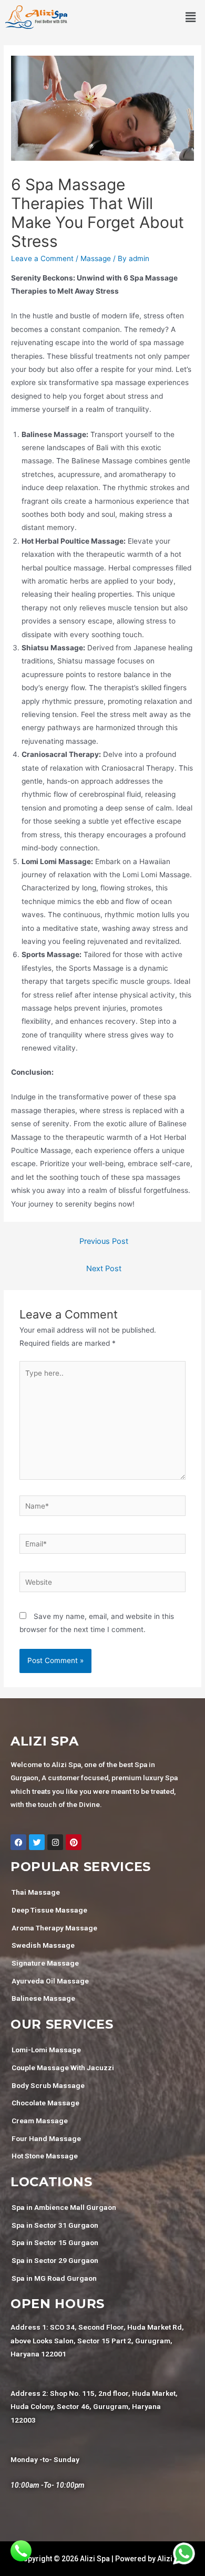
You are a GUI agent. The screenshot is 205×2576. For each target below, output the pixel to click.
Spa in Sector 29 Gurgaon (55, 2260)
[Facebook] (18, 1842)
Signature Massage (45, 1963)
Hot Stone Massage (45, 2156)
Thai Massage (36, 1892)
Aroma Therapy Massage (54, 1928)
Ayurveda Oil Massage (50, 1981)
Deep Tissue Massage (49, 1910)
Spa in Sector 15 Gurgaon (55, 2242)
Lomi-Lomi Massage (46, 2050)
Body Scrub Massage (48, 2085)
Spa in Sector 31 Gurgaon (55, 2225)
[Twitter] (37, 1842)
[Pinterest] (74, 1842)
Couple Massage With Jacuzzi (63, 2068)
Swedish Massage (43, 1945)
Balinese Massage (43, 1998)
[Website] (103, 1584)
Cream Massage (40, 2121)
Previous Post (104, 1241)
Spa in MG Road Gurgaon (54, 2278)
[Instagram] (55, 1842)
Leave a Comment (42, 258)
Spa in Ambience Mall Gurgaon (64, 2207)
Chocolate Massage (45, 2103)
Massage (96, 258)
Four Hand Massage (46, 2138)
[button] (191, 17)
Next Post (104, 1269)
